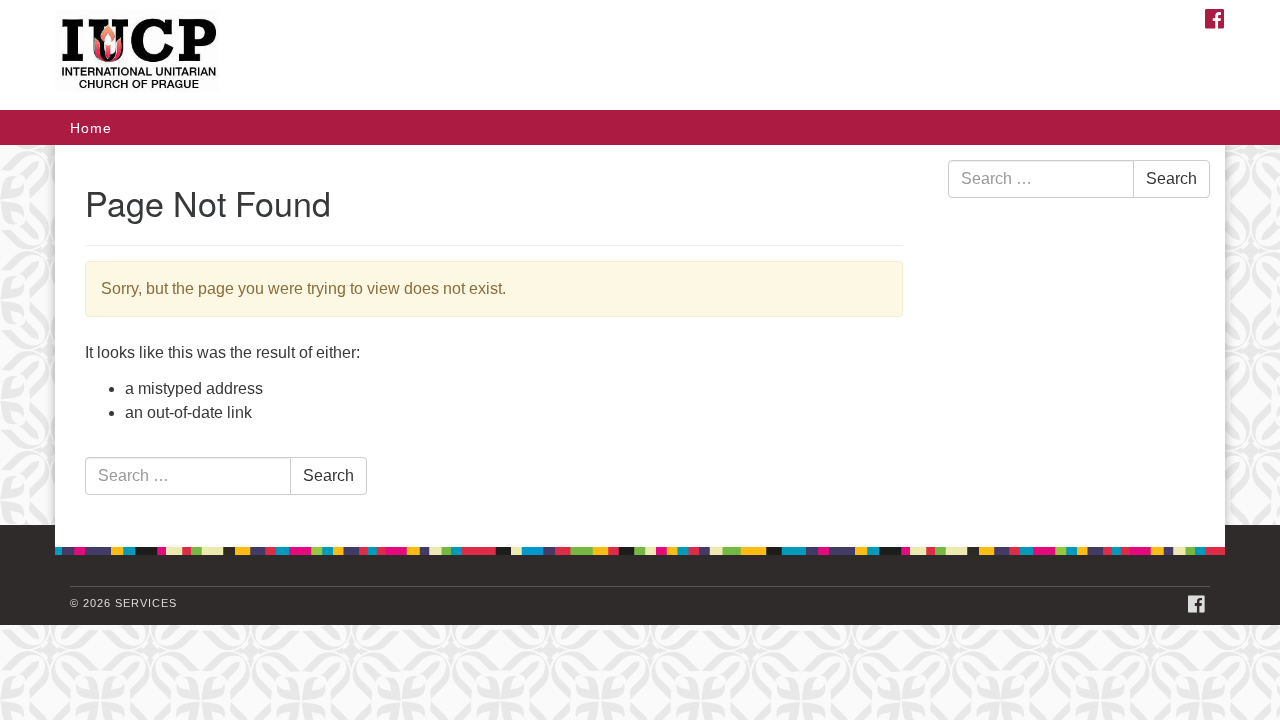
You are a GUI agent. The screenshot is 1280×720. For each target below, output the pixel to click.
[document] (640, 335)
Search (328, 475)
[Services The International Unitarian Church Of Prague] (396, 55)
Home (91, 128)
